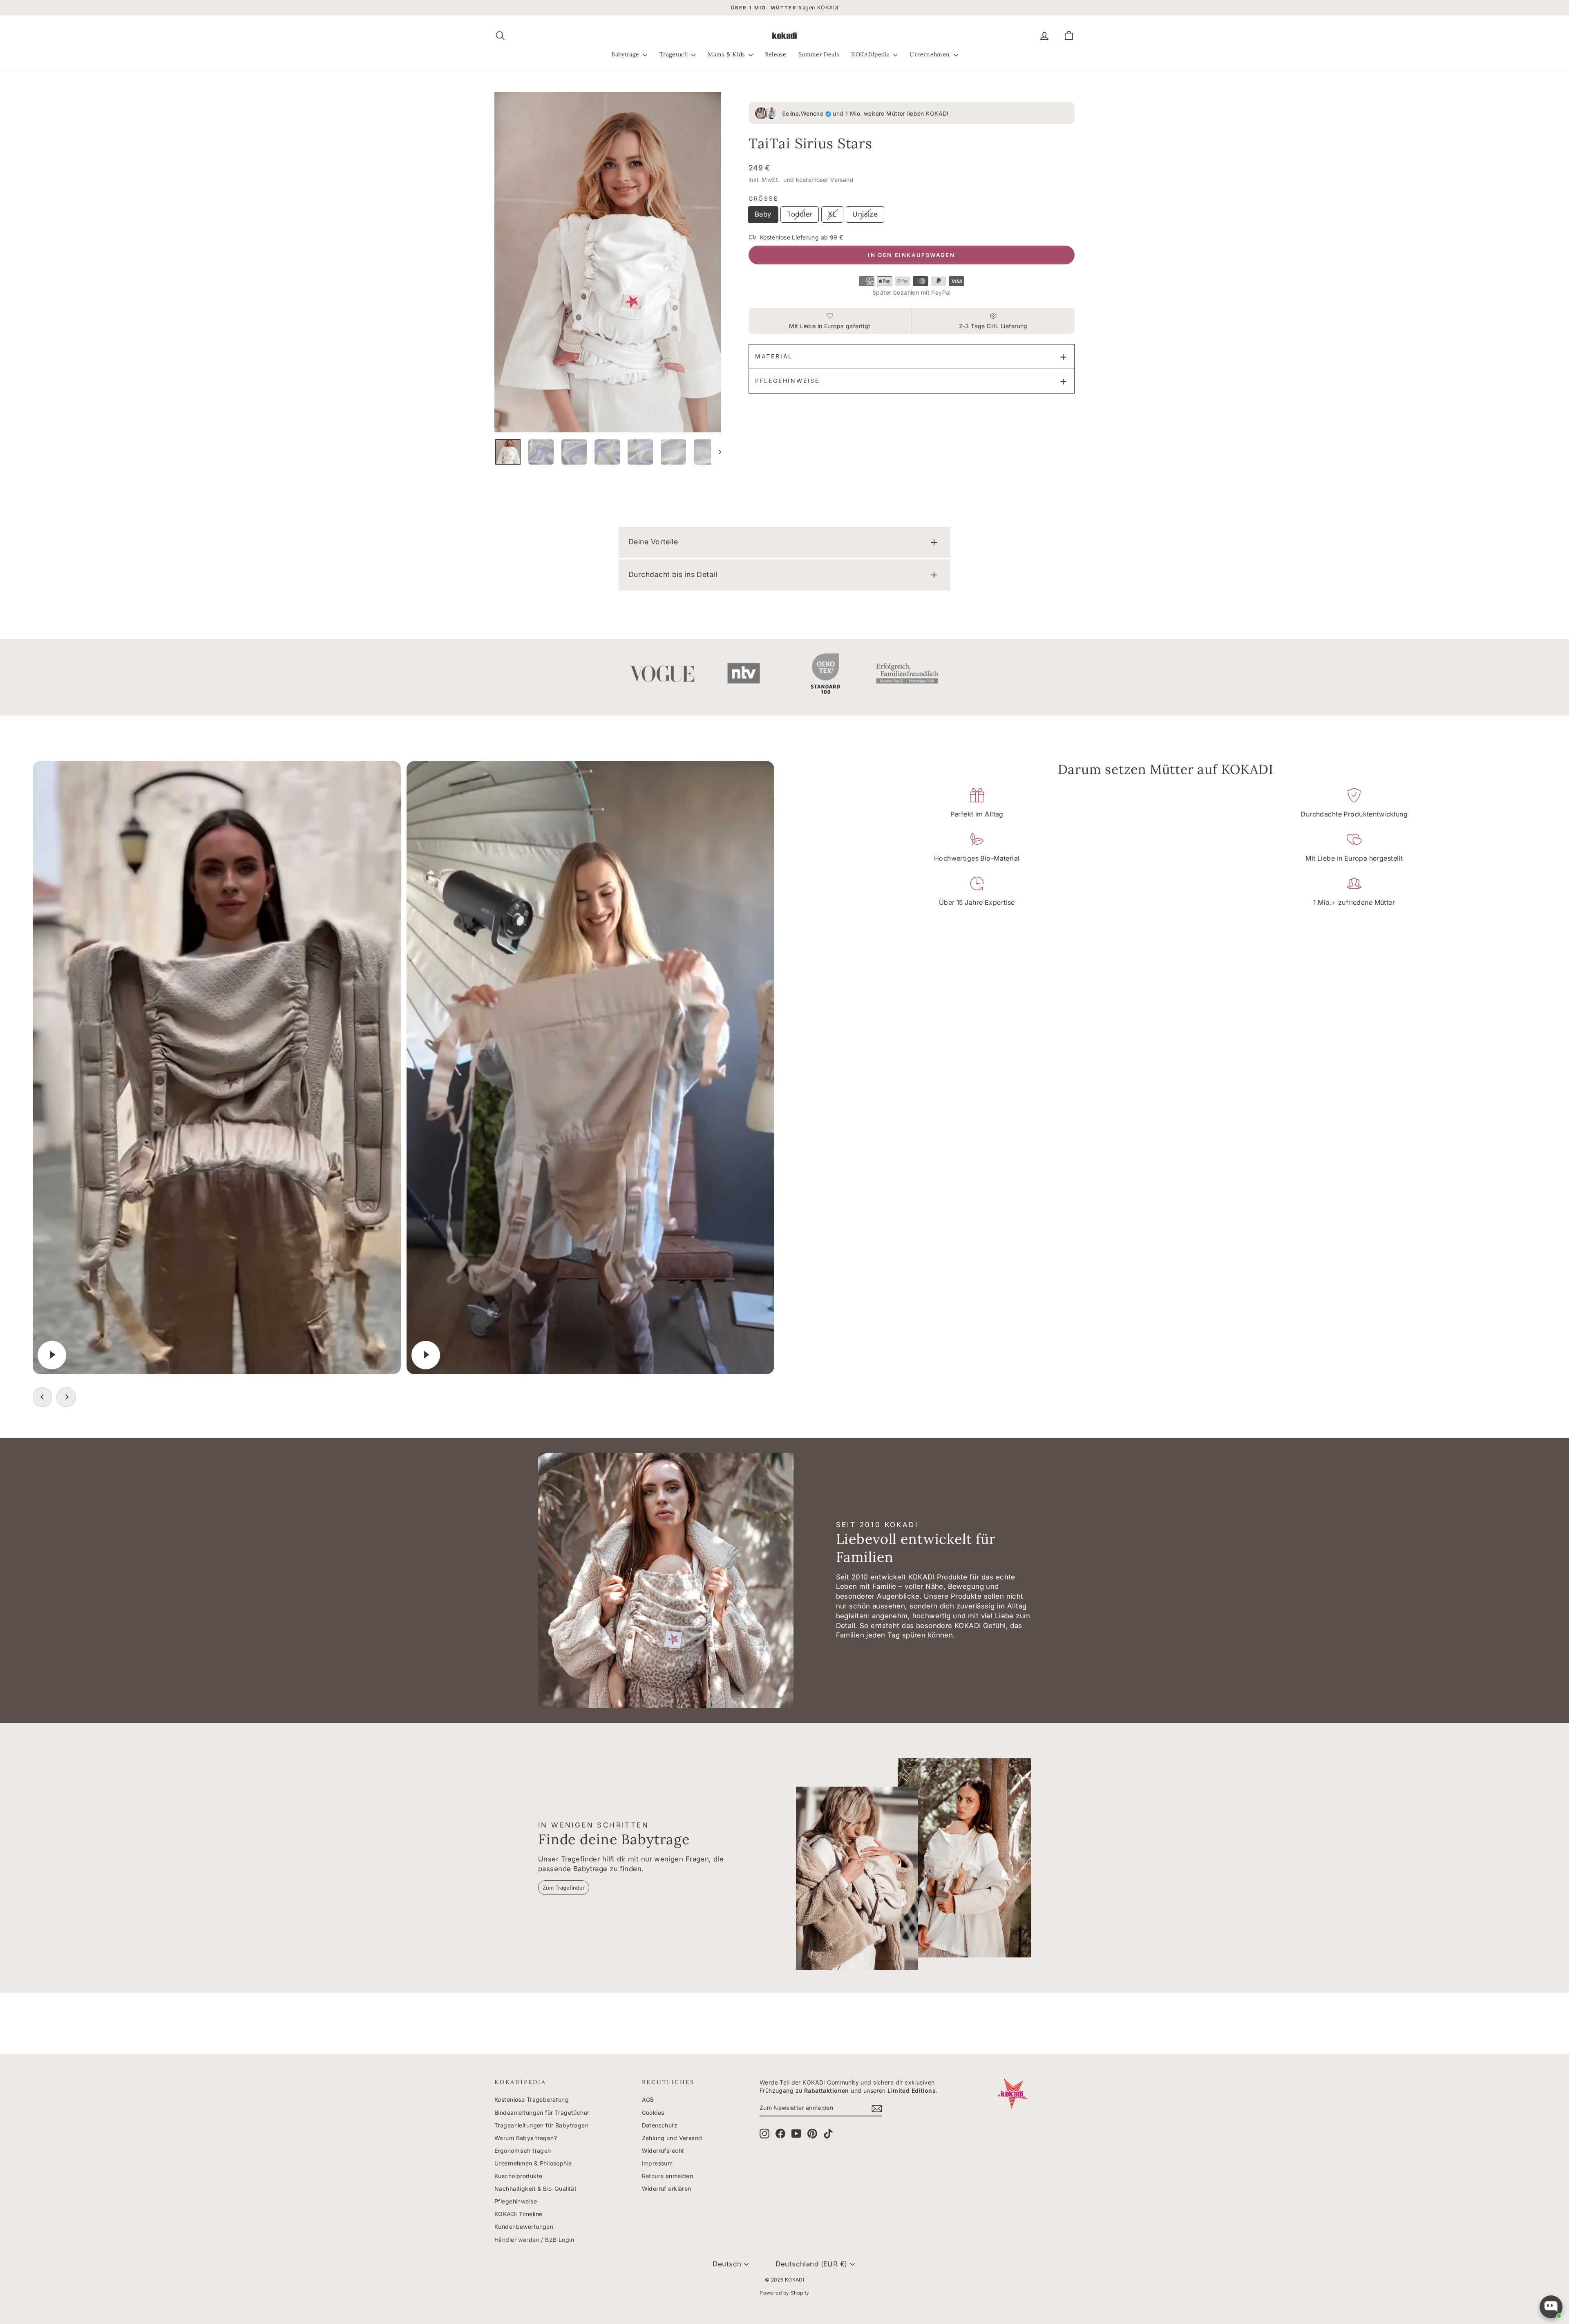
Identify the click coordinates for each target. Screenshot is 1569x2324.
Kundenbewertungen (524, 2227)
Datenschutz (660, 2125)
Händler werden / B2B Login (534, 2240)
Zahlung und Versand (672, 2138)
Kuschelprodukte (518, 2176)
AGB (648, 2099)
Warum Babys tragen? (526, 2138)
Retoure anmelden (668, 2176)
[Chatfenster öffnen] (1551, 2307)
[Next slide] (66, 1397)
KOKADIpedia (871, 54)
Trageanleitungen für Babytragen (541, 2125)
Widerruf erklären (667, 2189)
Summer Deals (819, 54)
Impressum (657, 2163)
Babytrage (626, 54)
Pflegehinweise (787, 381)
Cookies (653, 2113)
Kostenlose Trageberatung (532, 2099)
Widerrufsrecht (663, 2151)
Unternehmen (930, 54)
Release (776, 54)
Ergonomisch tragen (523, 2151)
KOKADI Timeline (518, 2214)
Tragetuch (675, 54)
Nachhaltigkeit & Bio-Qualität (535, 2189)
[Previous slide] (42, 1397)
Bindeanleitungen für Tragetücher (542, 2113)
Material (774, 356)
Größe (763, 198)
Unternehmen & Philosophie (533, 2163)
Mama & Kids (727, 54)
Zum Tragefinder (564, 1888)
